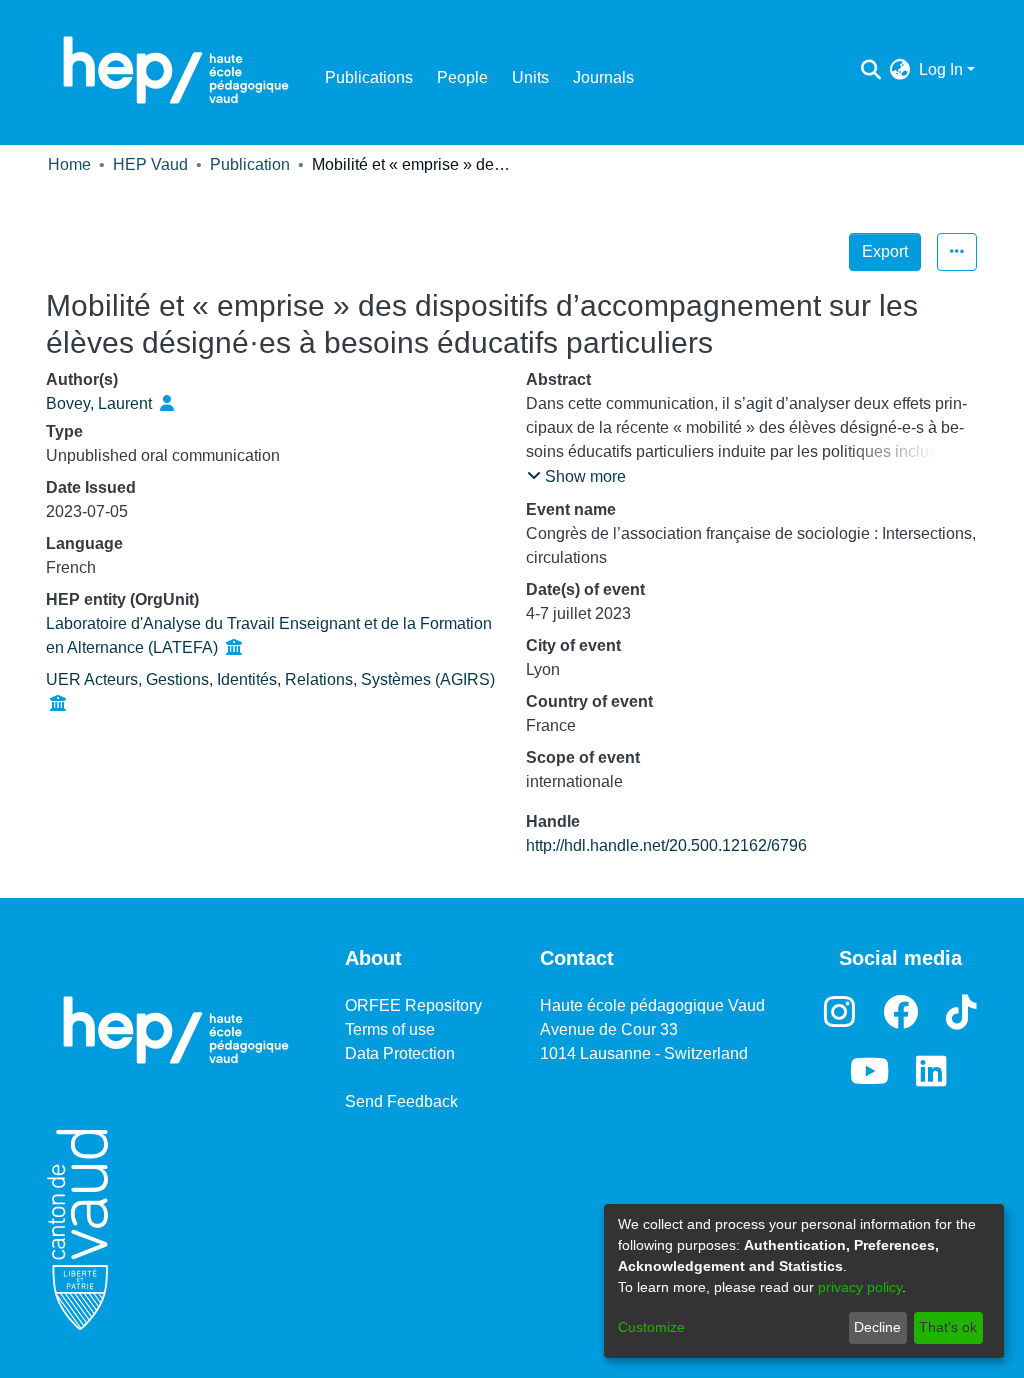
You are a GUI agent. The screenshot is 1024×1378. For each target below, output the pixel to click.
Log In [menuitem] (941, 69)
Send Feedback (401, 1101)
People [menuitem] (462, 77)
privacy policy (860, 1287)
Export (885, 251)
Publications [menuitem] (369, 77)
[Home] (176, 70)
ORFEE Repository (413, 1005)
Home (69, 164)
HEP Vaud (150, 164)
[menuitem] (900, 70)
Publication (250, 164)
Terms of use (390, 1029)
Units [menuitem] (530, 77)
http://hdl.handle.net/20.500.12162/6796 (666, 845)
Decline (877, 1327)
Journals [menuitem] (603, 77)
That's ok (948, 1327)
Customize (651, 1327)
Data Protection (400, 1053)
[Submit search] (871, 70)
